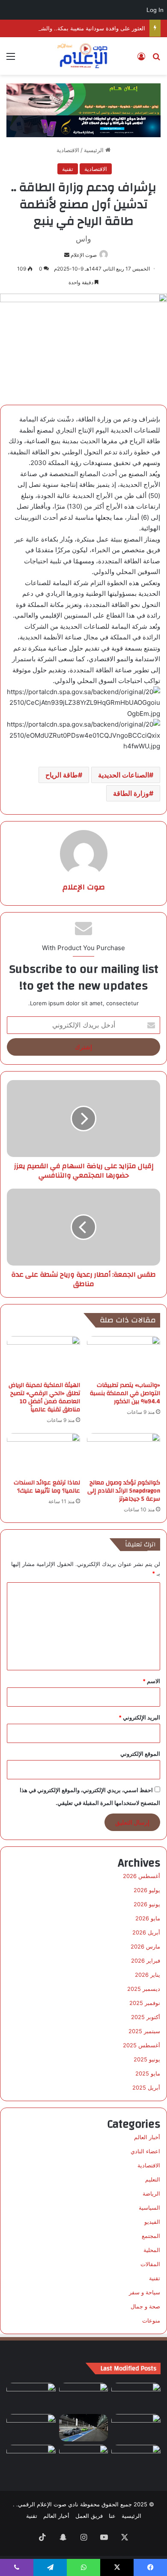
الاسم (151, 1681)
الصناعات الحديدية (124, 775)
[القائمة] (11, 59)
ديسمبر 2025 (144, 1989)
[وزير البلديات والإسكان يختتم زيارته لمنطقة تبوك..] (136, 2397)
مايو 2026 (148, 1918)
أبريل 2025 (146, 2087)
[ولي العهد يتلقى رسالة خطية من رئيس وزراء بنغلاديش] (136, 2428)
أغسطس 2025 (142, 2045)
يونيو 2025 (147, 2059)
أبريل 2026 (146, 1932)
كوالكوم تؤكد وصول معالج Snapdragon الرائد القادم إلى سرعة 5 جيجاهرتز (124, 1491)
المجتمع (151, 2236)
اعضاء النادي (145, 2151)
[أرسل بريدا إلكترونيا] (67, 255)
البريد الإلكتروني (139, 1717)
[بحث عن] (156, 59)
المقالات (150, 2264)
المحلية (152, 2250)
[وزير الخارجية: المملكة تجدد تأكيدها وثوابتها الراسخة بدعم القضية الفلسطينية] (84, 2397)
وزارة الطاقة (131, 793)
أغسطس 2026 (142, 1876)
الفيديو (152, 2222)
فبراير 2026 (146, 1961)
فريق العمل (89, 2516)
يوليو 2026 (147, 1890)
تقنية (68, 169)
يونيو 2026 (147, 1904)
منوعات (151, 2320)
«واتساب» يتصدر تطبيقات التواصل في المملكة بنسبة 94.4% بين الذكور (125, 1393)
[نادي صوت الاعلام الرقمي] (84, 56)
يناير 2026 (148, 1975)
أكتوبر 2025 (146, 2017)
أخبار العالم (147, 2137)
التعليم (153, 2179)
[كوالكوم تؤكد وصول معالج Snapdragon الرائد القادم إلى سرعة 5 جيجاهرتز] (124, 1454)
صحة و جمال (145, 2306)
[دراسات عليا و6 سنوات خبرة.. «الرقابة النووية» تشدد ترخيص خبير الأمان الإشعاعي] (31, 2459)
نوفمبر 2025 (145, 2003)
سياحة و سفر (145, 2292)
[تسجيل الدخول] (141, 59)
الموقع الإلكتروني (140, 1754)
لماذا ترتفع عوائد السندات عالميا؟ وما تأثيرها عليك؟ (47, 1487)
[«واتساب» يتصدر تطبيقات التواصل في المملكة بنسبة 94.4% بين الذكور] (124, 1357)
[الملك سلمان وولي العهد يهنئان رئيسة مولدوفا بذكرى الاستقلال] (84, 2459)
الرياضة (151, 2193)
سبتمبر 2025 (144, 2031)
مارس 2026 (145, 1946)
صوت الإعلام (84, 255)
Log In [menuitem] (155, 10)
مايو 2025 (148, 2073)
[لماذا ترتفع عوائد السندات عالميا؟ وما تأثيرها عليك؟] (43, 1454)
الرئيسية (95, 150)
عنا (112, 2516)
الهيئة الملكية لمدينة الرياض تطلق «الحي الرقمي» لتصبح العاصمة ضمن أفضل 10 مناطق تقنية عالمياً (44, 1397)
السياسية (149, 2208)
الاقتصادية (68, 150)
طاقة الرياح (62, 775)
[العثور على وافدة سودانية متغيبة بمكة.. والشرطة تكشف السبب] (31, 2397)
